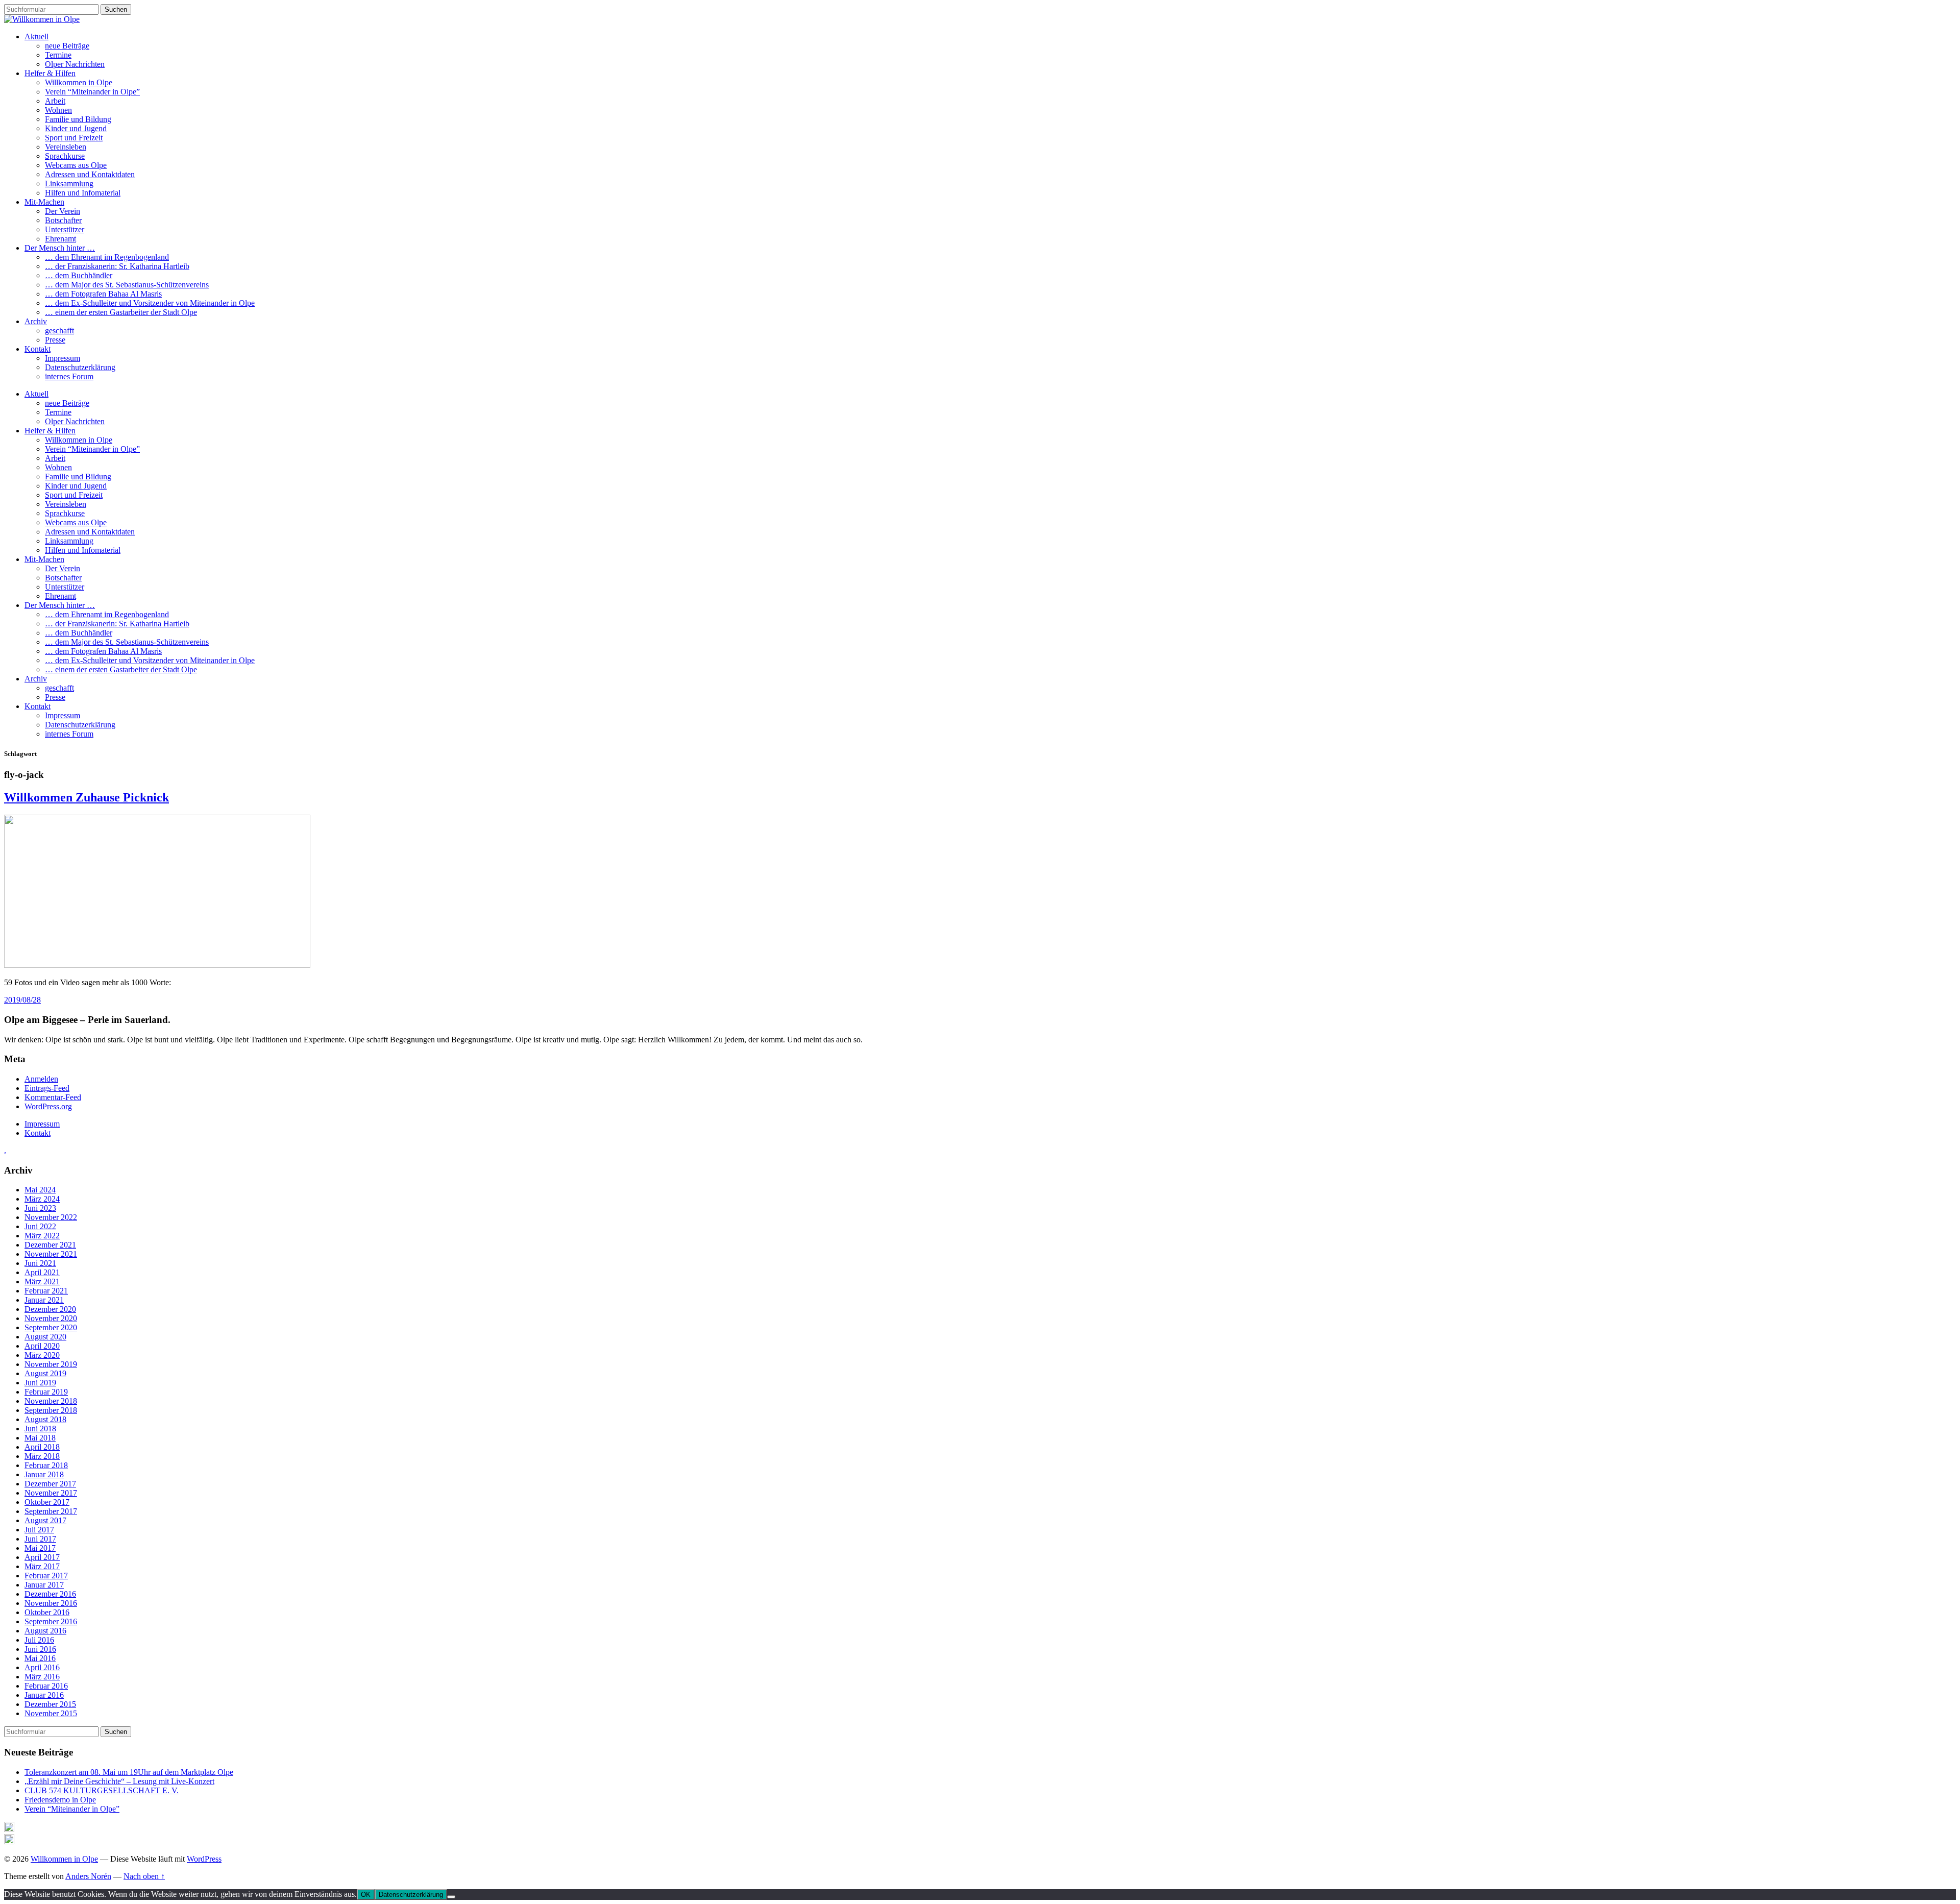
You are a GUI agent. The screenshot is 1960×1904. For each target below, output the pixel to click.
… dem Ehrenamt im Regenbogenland (107, 257)
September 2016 (51, 1621)
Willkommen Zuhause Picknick (87, 797)
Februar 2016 (46, 1686)
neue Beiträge (67, 46)
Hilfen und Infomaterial (83, 193)
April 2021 (42, 1272)
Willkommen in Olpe (79, 82)
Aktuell (36, 36)
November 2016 (51, 1603)
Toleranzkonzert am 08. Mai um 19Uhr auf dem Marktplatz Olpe (129, 1772)
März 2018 (42, 1456)
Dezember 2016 (50, 1594)
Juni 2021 (40, 1263)
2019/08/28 (22, 1000)
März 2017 (42, 1566)
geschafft (59, 331)
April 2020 (42, 1346)
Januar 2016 (44, 1695)
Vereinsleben (66, 147)
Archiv (36, 321)
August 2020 (45, 1337)
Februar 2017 (46, 1576)
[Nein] (451, 1897)
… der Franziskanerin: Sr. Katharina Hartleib (117, 266)
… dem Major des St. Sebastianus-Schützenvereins (127, 285)
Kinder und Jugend (76, 128)
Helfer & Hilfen (50, 73)
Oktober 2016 (47, 1612)
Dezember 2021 (50, 1245)
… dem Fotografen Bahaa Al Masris (103, 294)
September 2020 (51, 1327)
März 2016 (42, 1677)
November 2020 (51, 1318)
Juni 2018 (40, 1429)
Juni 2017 (40, 1539)
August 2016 (45, 1631)
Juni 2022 (40, 1226)
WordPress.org (48, 1106)
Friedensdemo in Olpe (60, 1800)
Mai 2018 (40, 1438)
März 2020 (42, 1355)
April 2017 (42, 1557)
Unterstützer (65, 229)
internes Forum (69, 376)
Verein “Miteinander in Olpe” (92, 92)
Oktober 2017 (47, 1502)
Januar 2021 (44, 1300)
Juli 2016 (39, 1640)
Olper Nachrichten (75, 64)
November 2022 (51, 1217)
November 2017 (51, 1493)
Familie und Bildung (78, 119)
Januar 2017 (44, 1585)
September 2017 (51, 1511)
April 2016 (42, 1667)
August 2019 (45, 1373)
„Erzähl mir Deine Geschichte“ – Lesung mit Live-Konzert (119, 1781)
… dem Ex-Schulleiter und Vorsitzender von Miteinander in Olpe (150, 303)
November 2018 (51, 1401)
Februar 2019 (46, 1392)
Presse (55, 340)
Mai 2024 (40, 1190)
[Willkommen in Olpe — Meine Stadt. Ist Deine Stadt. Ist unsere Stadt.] (42, 19)
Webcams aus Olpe (76, 165)
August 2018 (45, 1419)
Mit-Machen (44, 202)
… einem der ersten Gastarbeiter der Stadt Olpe (121, 312)
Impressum (63, 358)
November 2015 (51, 1713)
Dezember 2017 (50, 1484)
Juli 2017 (39, 1530)
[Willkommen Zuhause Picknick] (157, 965)
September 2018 (51, 1410)
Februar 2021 (46, 1291)
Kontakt (38, 349)
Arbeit (55, 101)
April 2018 (42, 1447)
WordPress (204, 1859)
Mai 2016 (40, 1658)
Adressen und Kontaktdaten (90, 174)
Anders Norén (88, 1876)
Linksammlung (69, 184)
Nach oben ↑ (144, 1876)
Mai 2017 (40, 1548)
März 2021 (42, 1281)
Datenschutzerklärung (80, 367)
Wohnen (58, 110)
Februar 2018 (46, 1465)
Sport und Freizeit (74, 138)
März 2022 (42, 1236)
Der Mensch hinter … (60, 248)
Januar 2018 (44, 1474)
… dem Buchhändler (79, 275)
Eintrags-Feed (47, 1088)
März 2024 (42, 1199)
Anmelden (41, 1079)
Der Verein (63, 211)
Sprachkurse (65, 156)
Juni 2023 (40, 1208)
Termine (58, 55)
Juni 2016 (40, 1649)
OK (366, 1895)
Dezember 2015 (50, 1704)
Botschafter (63, 220)
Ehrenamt (60, 239)
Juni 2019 (40, 1383)
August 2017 (45, 1520)
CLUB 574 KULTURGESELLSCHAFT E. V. (102, 1790)
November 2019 (51, 1364)
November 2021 (51, 1254)
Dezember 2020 (50, 1309)
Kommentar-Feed (53, 1097)
